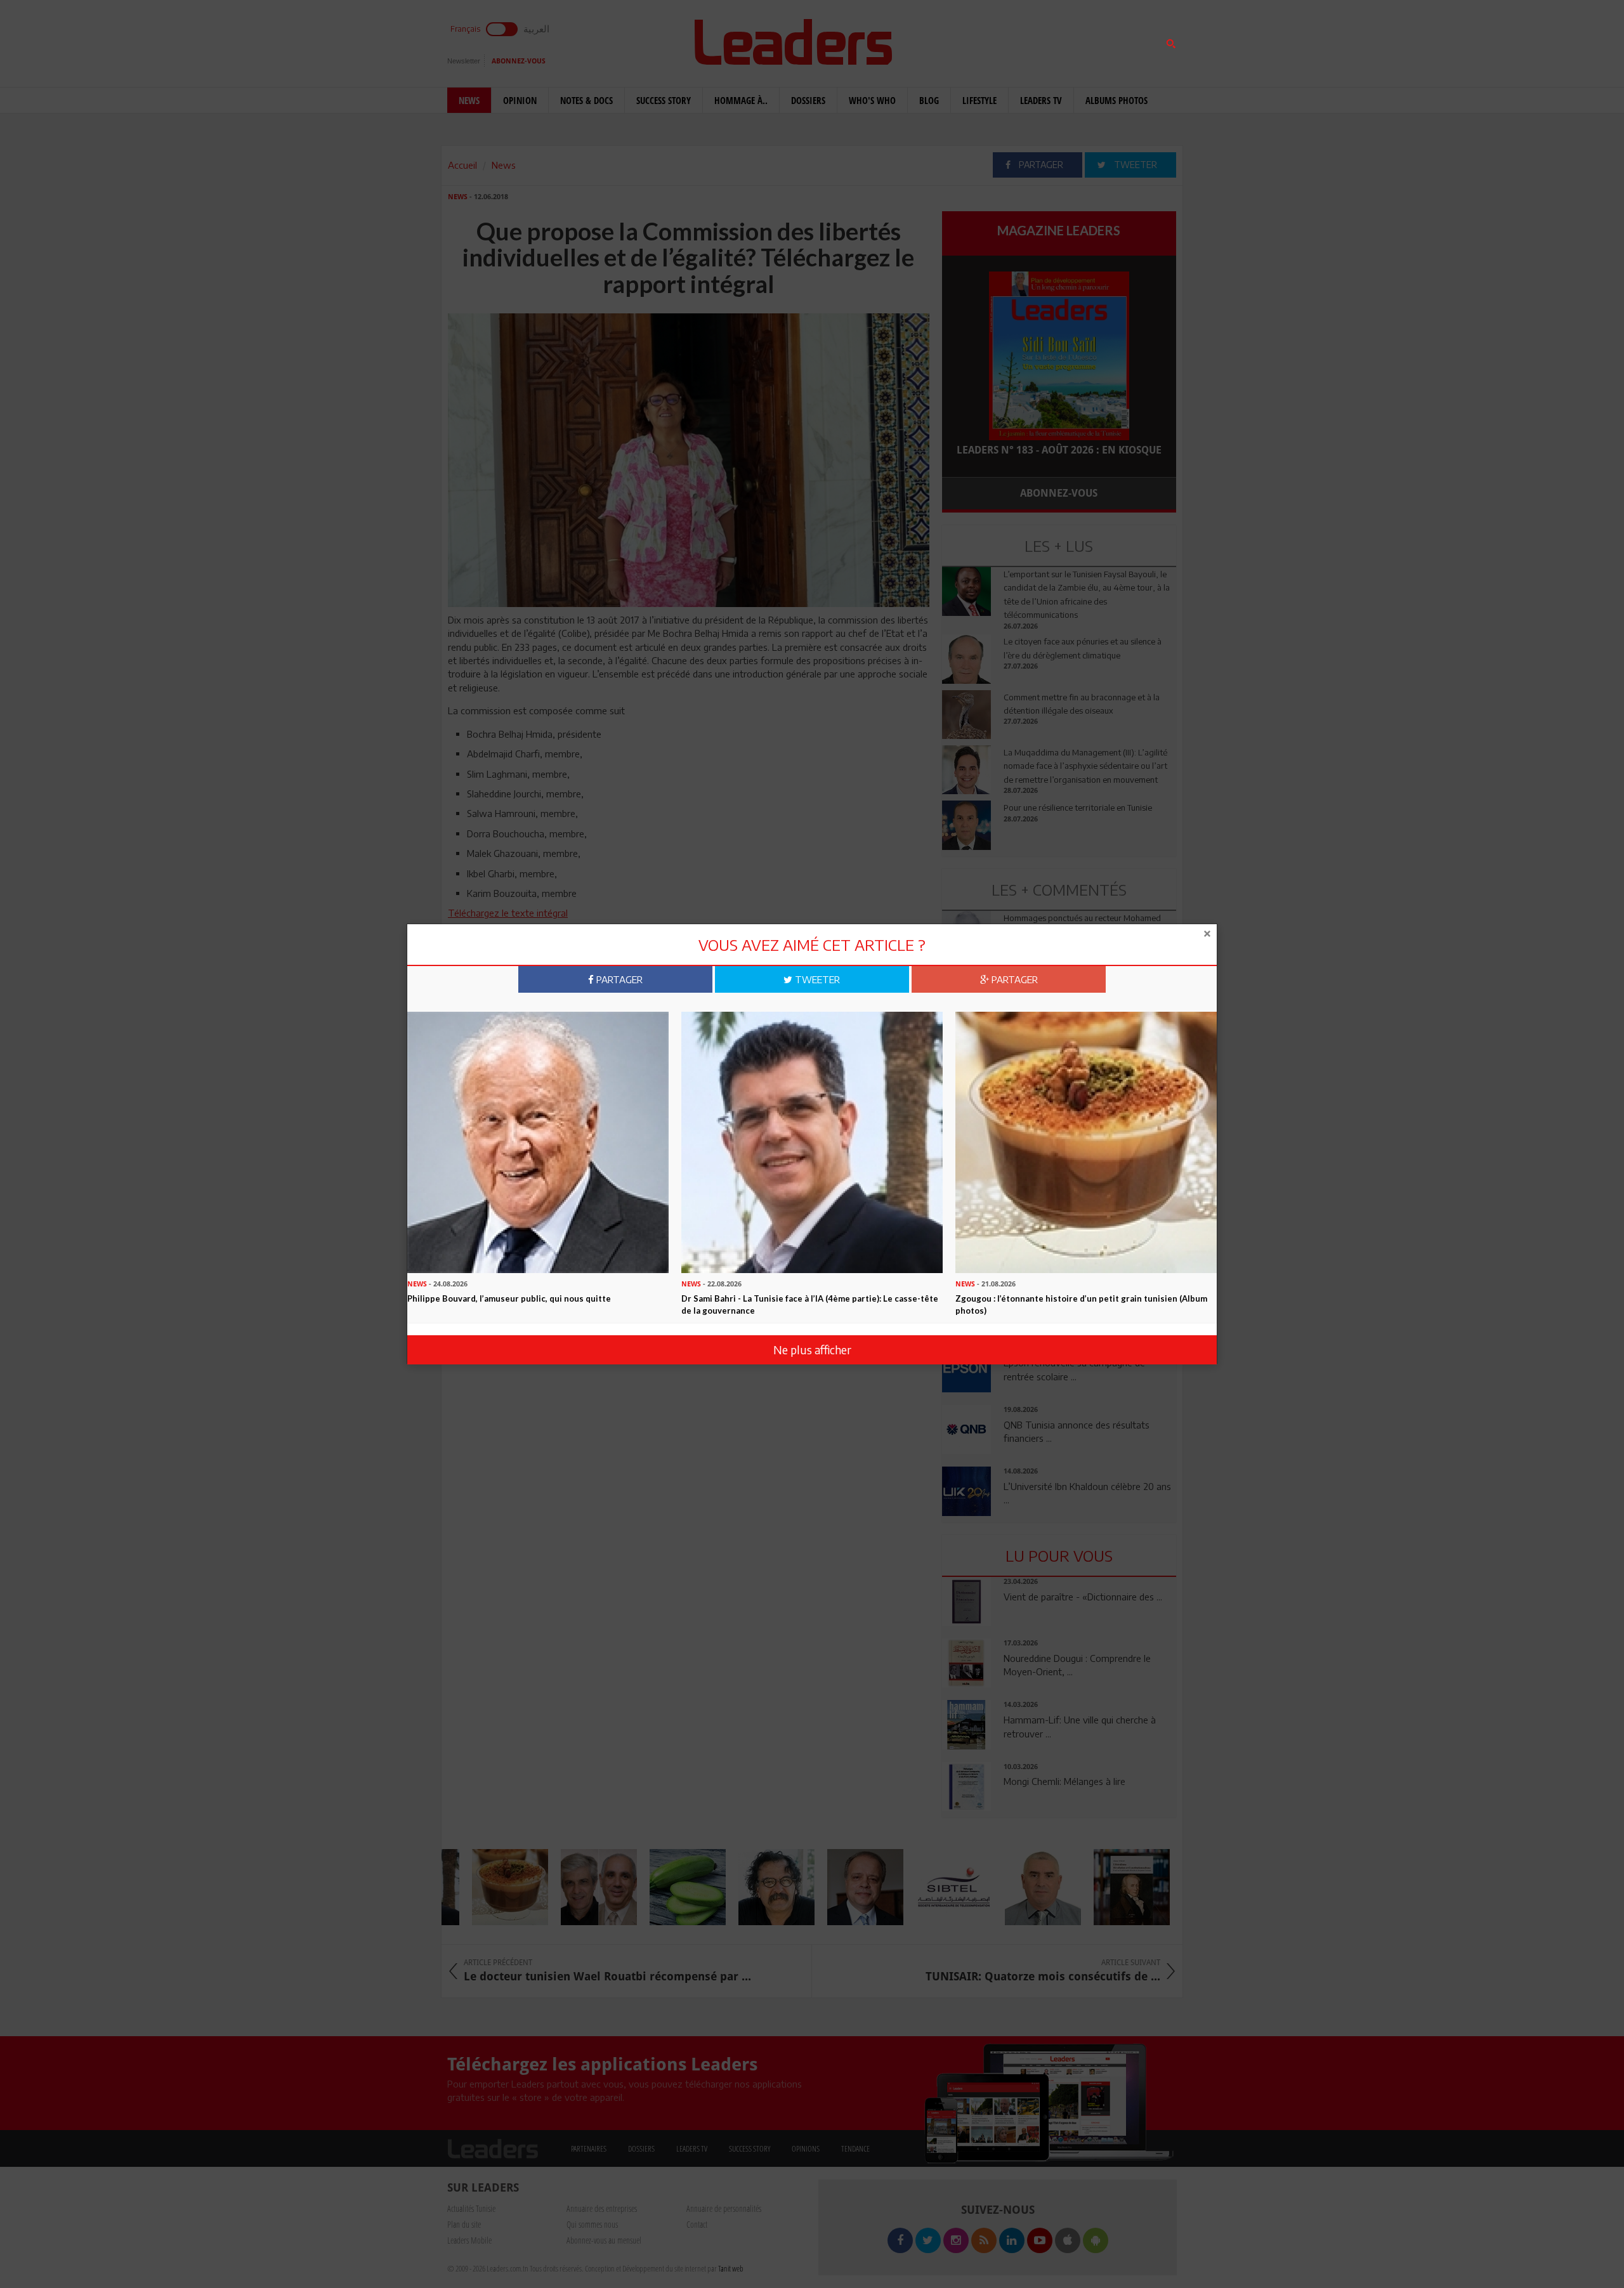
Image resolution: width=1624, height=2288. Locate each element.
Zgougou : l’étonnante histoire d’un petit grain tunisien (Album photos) (1081, 1304)
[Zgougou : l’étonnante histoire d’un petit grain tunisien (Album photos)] (1086, 1141)
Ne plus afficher (812, 1350)
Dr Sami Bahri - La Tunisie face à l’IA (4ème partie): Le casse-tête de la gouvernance (810, 1304)
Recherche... (972, 40)
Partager (618, 979)
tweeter (816, 979)
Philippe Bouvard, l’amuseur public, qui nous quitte (509, 1298)
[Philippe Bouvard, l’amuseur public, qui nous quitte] (538, 1141)
